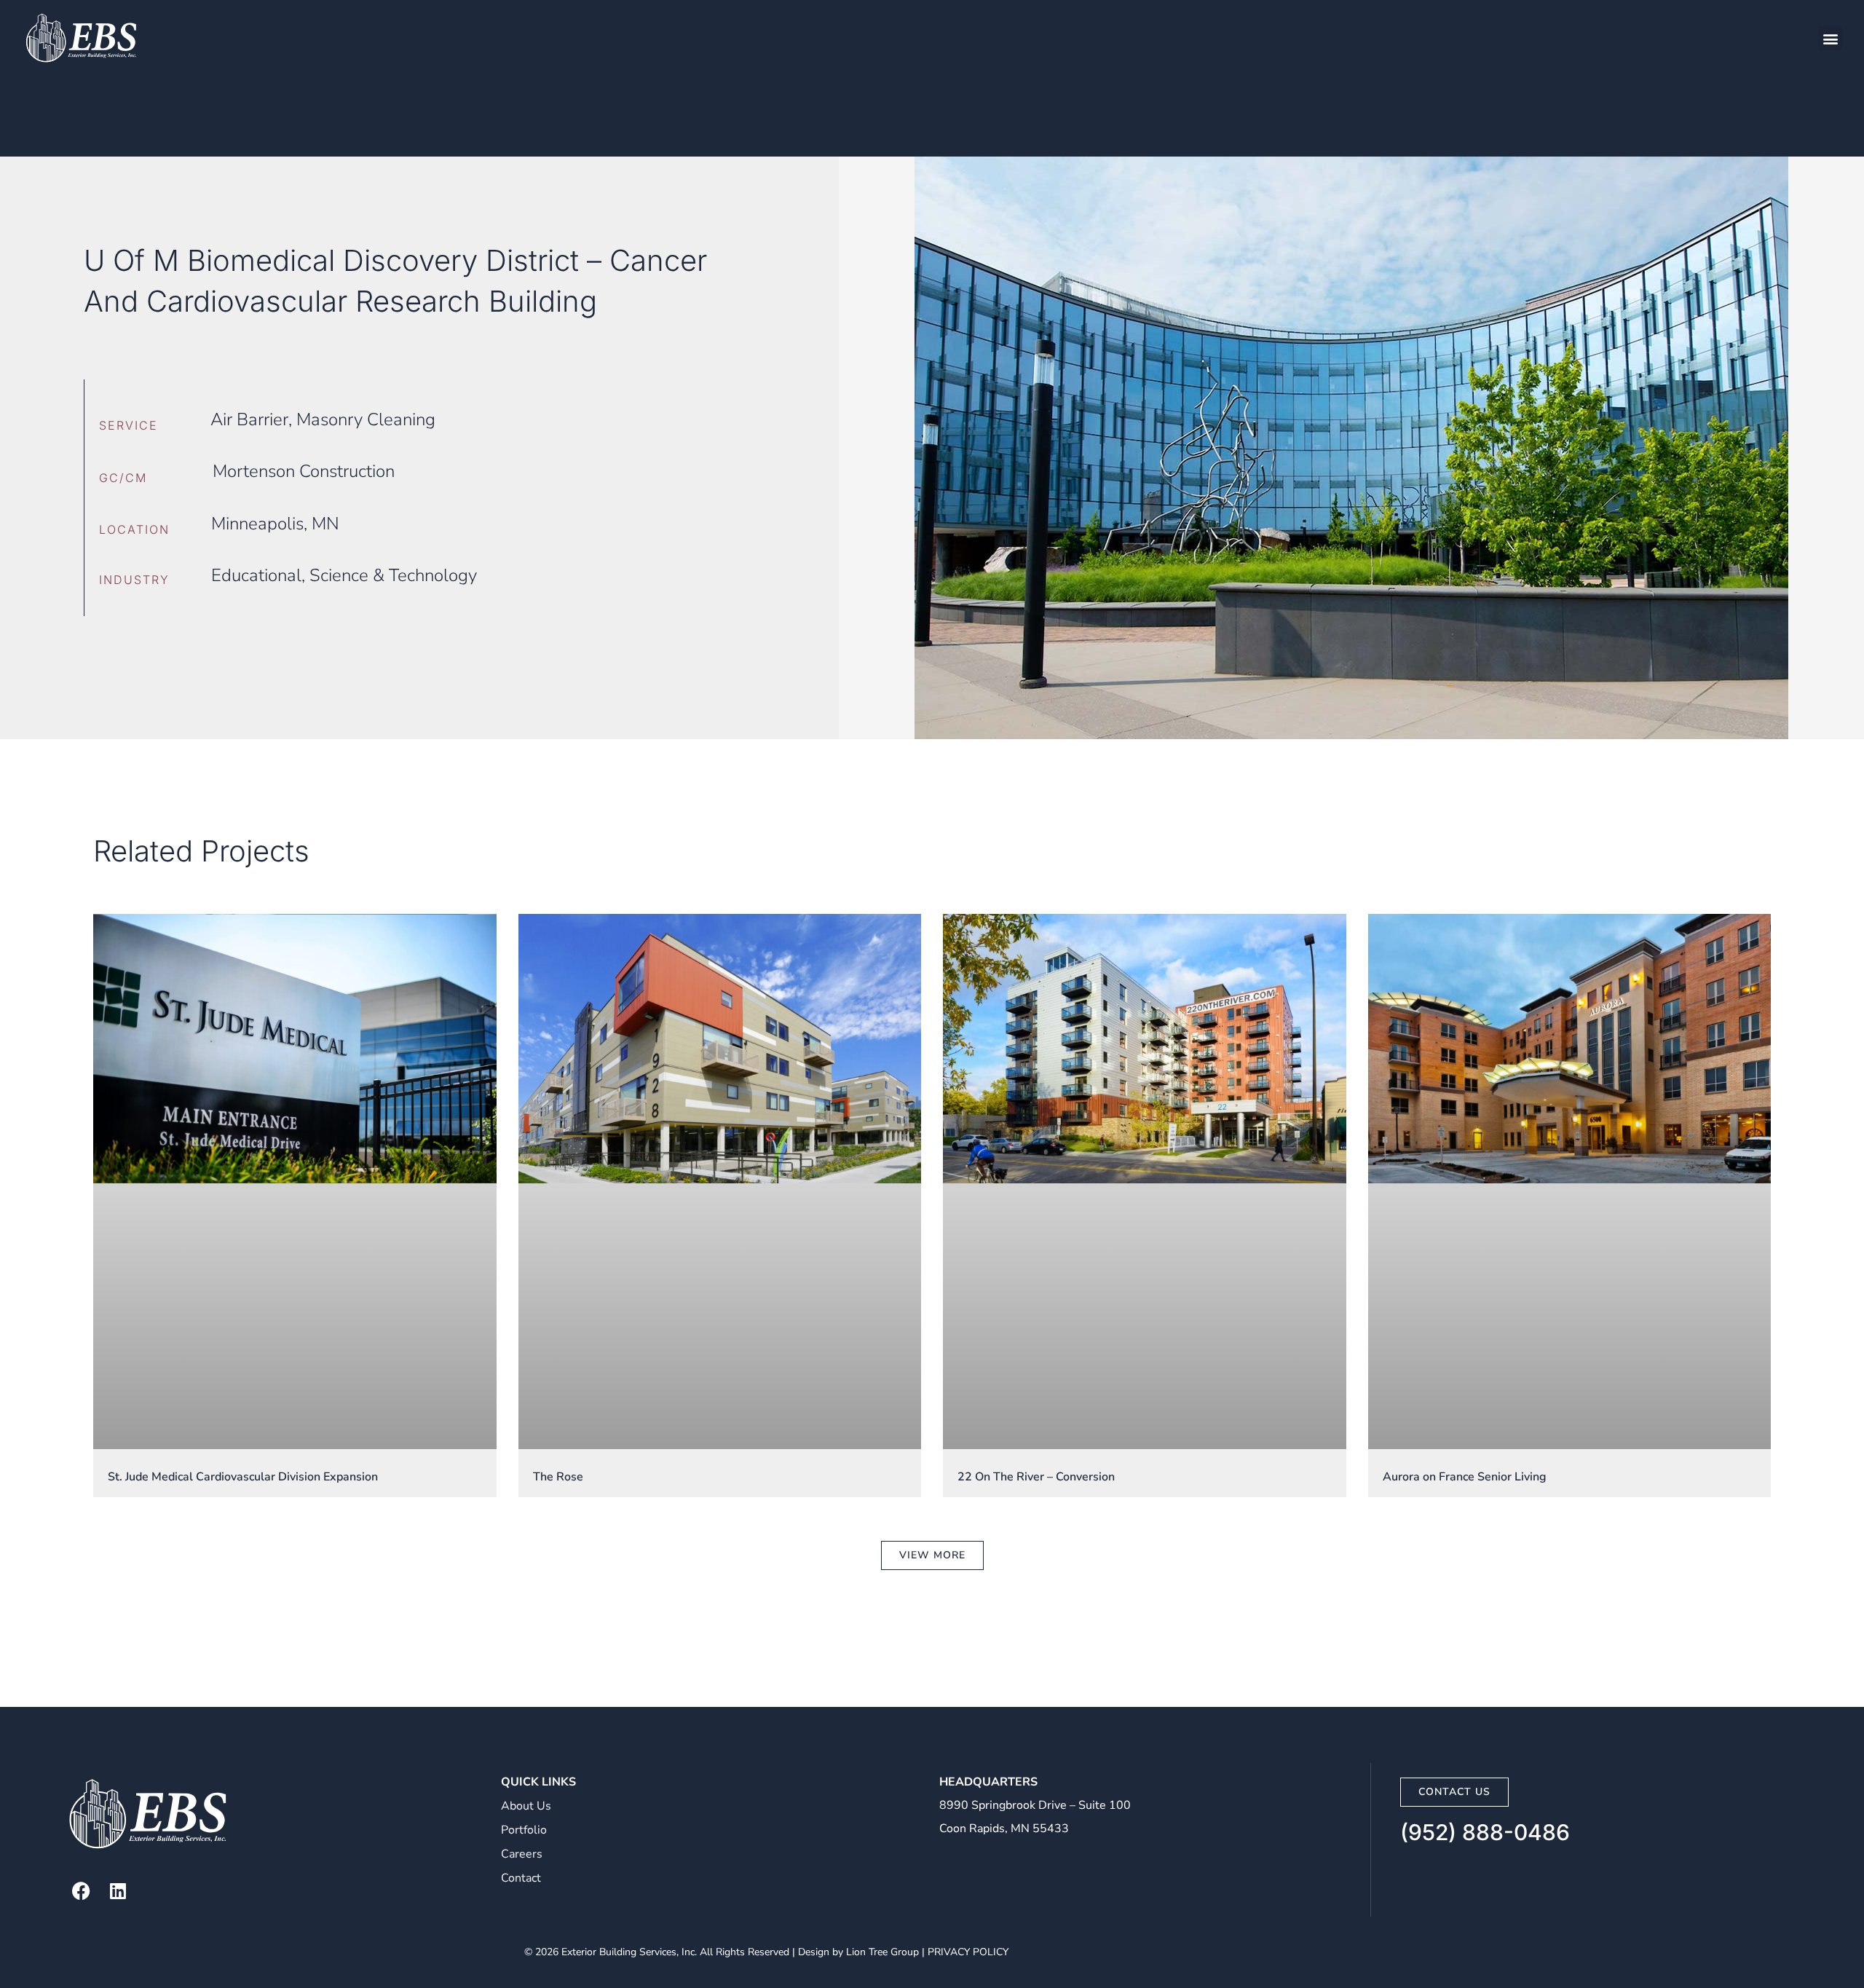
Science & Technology (393, 575)
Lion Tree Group (882, 1952)
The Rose (558, 1477)
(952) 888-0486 (1485, 1832)
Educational (256, 575)
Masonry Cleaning (366, 419)
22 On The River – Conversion (1036, 1477)
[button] (1830, 38)
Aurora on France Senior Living (1465, 1477)
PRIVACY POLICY (968, 1952)
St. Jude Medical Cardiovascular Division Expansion (243, 1477)
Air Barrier (249, 419)
